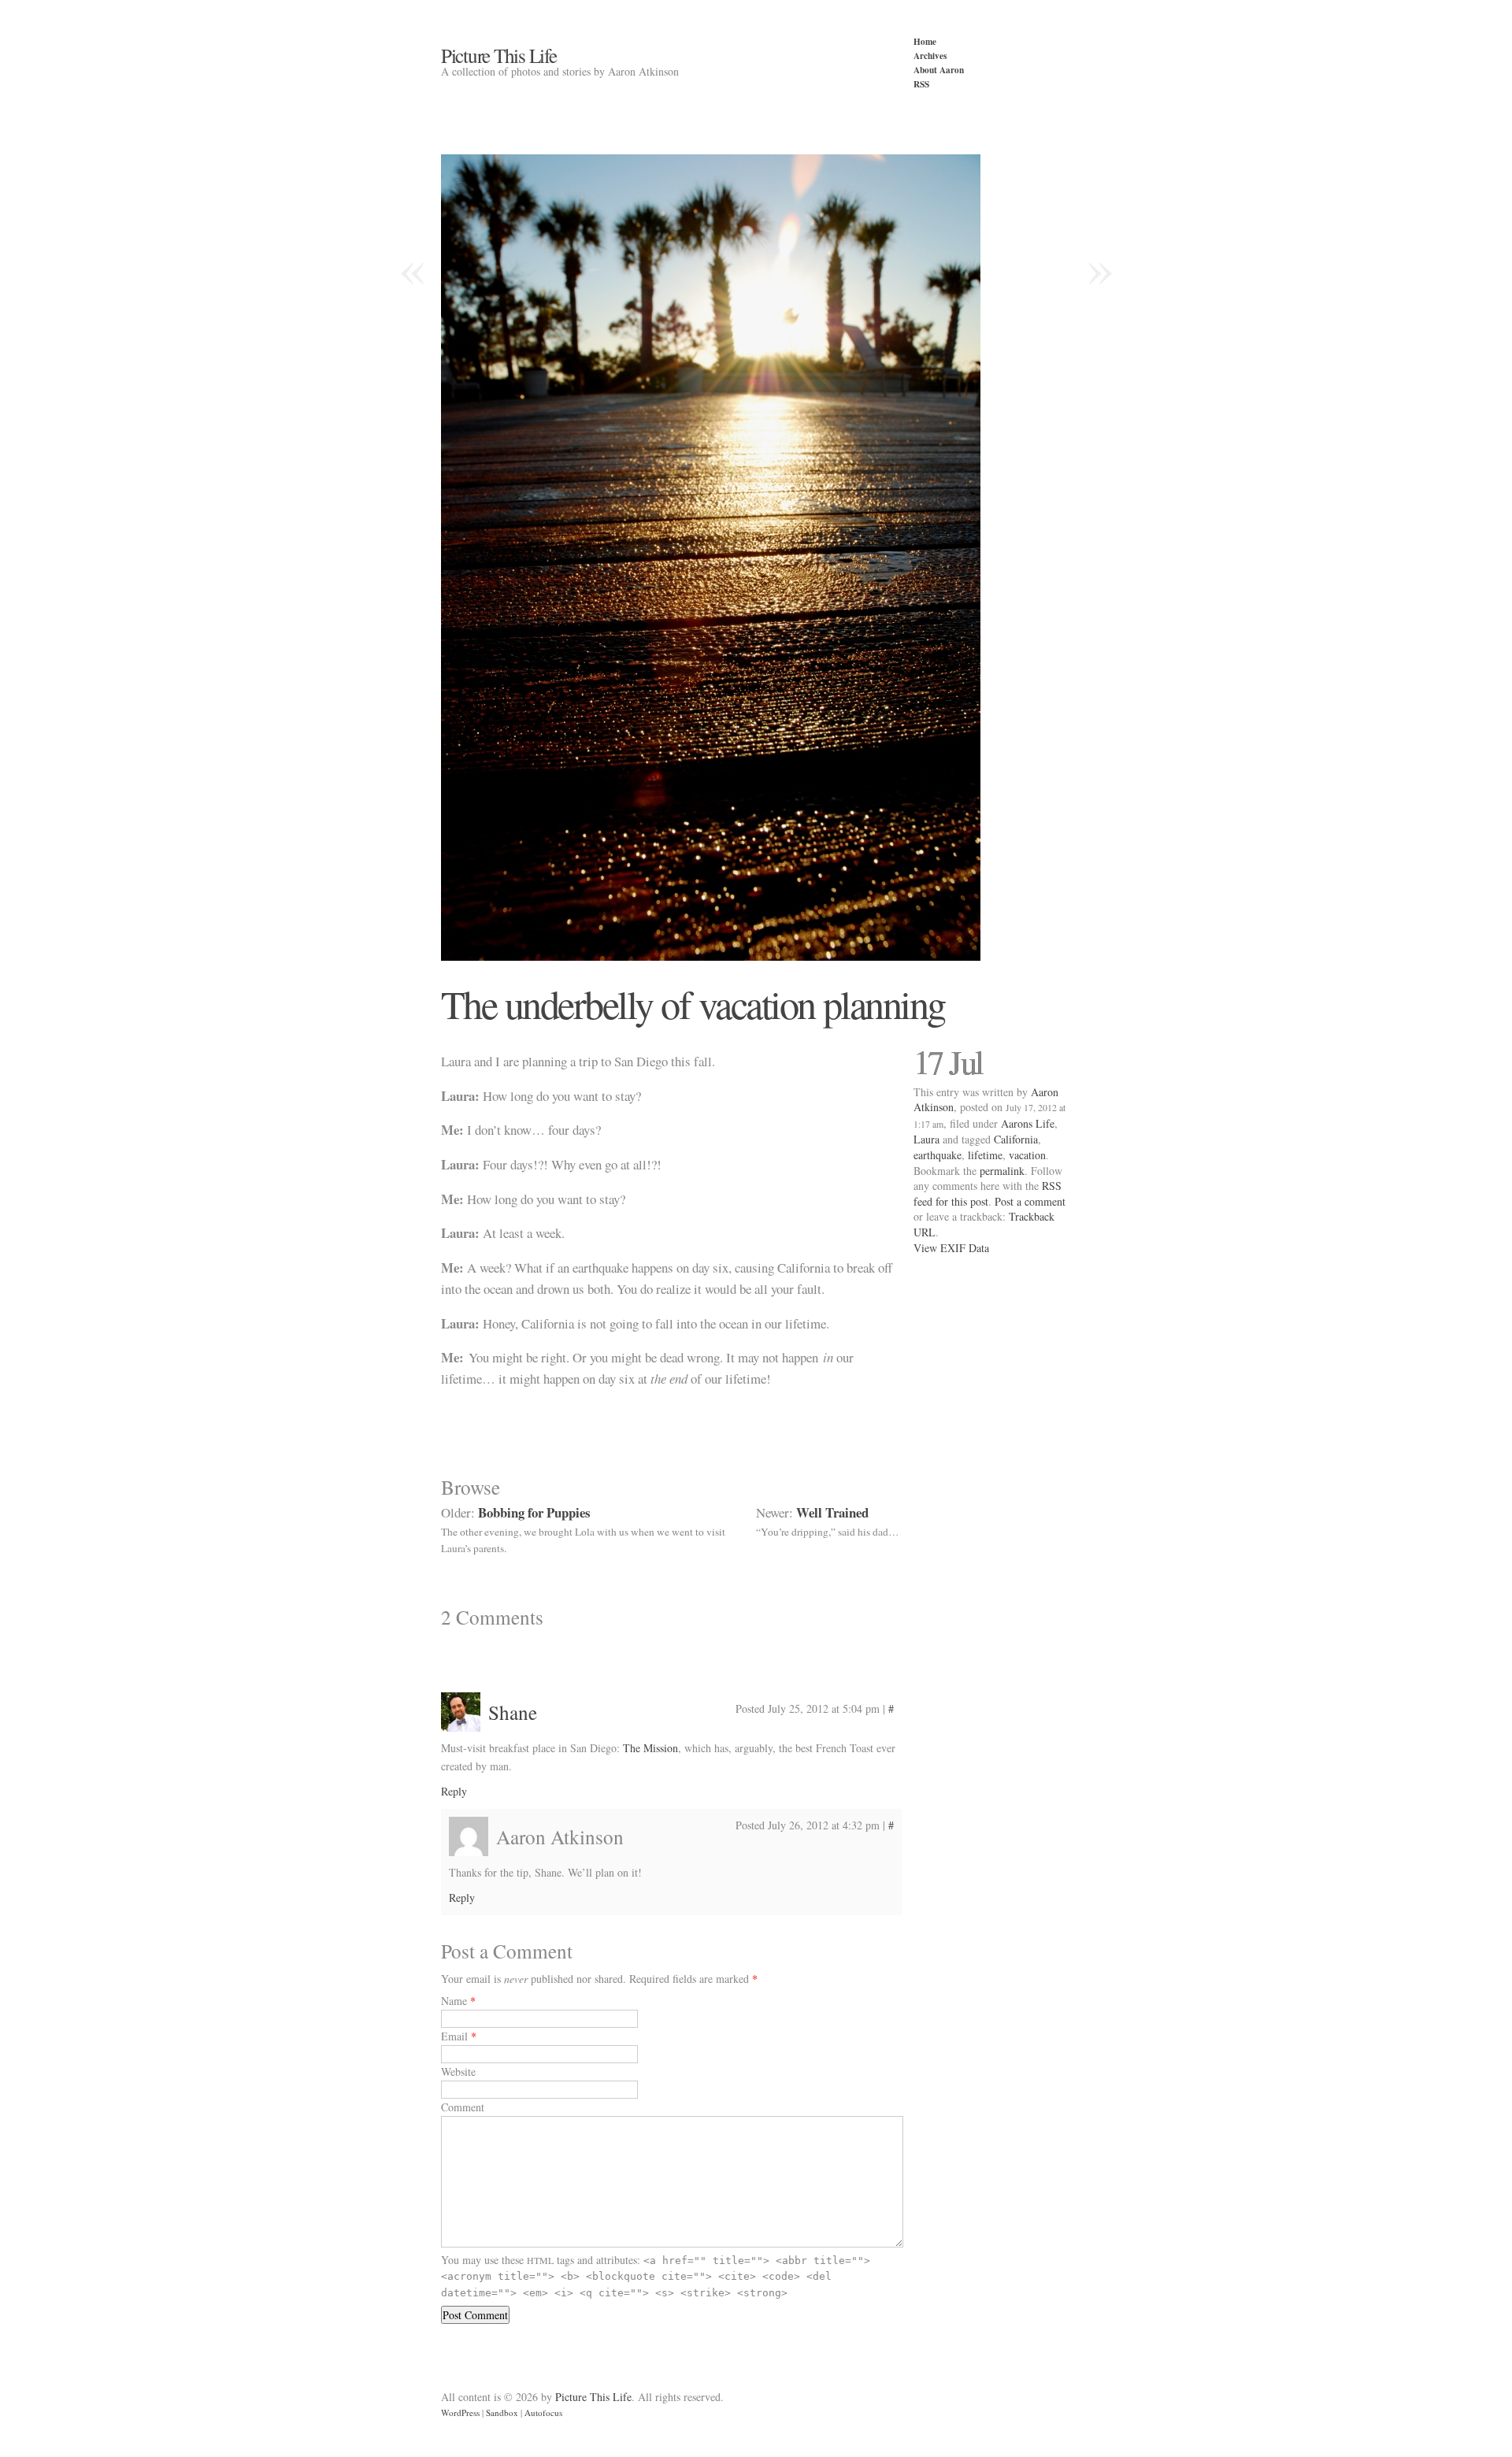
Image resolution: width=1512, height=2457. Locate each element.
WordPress (460, 2413)
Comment (463, 2107)
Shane (513, 1712)
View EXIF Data (951, 1248)
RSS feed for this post (988, 1193)
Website (458, 2072)
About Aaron (939, 70)
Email (454, 2036)
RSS (921, 84)
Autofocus (543, 2413)
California (1016, 1139)
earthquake (938, 1155)
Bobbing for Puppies (534, 1512)
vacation (1027, 1155)
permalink (1002, 1171)
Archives (930, 56)
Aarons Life (1028, 1123)
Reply (454, 1791)
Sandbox (502, 2413)
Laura (926, 1139)
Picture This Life (499, 55)
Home (925, 41)
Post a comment (1030, 1201)
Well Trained (832, 1512)
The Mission (650, 1748)
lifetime (985, 1155)
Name (454, 2001)
